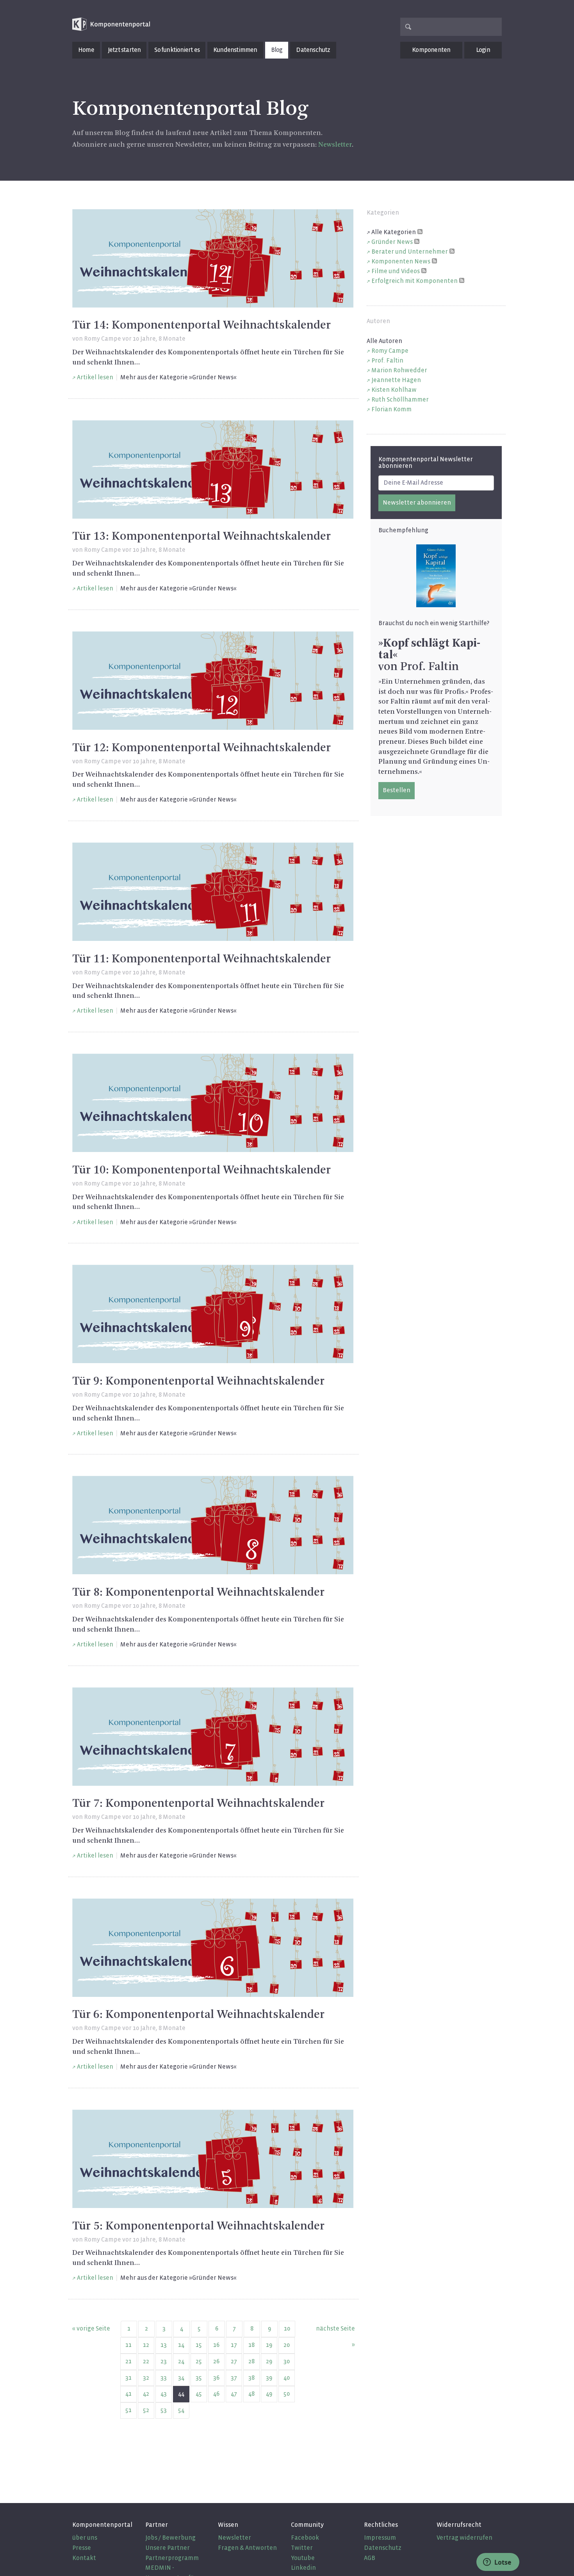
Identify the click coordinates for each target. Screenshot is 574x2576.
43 (164, 2394)
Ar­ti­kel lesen (95, 377)
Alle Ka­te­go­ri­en (394, 232)
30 (287, 2361)
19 (269, 2345)
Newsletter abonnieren (417, 502)
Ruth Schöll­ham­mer (400, 399)
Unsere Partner (168, 2548)
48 (251, 2394)
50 (287, 2394)
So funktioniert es (177, 50)
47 (234, 2394)
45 (199, 2394)
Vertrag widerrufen (464, 2538)
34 (181, 2378)
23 (164, 2361)
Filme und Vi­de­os (396, 271)
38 (251, 2378)
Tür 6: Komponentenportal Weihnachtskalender (198, 2015)
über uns (85, 2538)
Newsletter (234, 2538)
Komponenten (431, 50)
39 (269, 2378)
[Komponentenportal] (111, 24)
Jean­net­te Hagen (396, 380)
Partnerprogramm (172, 2558)
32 (146, 2378)
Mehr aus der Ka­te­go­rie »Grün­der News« (178, 377)
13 (164, 2345)
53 (164, 2410)
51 (128, 2410)
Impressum (380, 2538)
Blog (277, 50)
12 (146, 2345)
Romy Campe (102, 339)
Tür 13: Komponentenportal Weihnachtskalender (201, 537)
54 (181, 2410)
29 (269, 2361)
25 (199, 2361)
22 (146, 2361)
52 (146, 2410)
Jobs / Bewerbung (170, 2538)
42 (146, 2394)
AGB (370, 2558)
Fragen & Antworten (247, 2548)
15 (199, 2345)
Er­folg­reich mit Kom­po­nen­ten (414, 281)
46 (216, 2394)
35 (199, 2378)
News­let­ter (335, 145)
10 (287, 2328)
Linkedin (303, 2568)
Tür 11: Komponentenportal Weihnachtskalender (201, 959)
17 (234, 2345)
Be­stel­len (397, 790)
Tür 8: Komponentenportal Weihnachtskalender (198, 1593)
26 (216, 2361)
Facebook (305, 2538)
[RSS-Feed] (420, 231)
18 (251, 2345)
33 (164, 2378)
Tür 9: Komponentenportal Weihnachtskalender (198, 1381)
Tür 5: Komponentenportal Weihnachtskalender (198, 2226)
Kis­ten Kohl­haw (394, 390)
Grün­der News (392, 242)
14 (181, 2345)
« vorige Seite (91, 2328)
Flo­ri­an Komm (391, 409)
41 (128, 2394)
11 (128, 2345)
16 (216, 2345)
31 (128, 2378)
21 (128, 2361)
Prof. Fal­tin (387, 360)
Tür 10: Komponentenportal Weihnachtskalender (201, 1170)
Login (483, 50)
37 (234, 2378)
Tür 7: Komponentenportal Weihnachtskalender (198, 1804)
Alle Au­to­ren (384, 341)
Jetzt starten (124, 50)
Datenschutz (313, 50)
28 (251, 2361)
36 (216, 2378)
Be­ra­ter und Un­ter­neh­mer (410, 252)
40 (287, 2378)
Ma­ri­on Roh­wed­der (399, 370)
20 (287, 2345)
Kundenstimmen (235, 50)
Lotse (502, 2562)
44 (181, 2394)
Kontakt (84, 2558)
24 (181, 2361)
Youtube (303, 2558)
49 (269, 2394)
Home (86, 50)
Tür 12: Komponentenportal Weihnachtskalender (201, 748)
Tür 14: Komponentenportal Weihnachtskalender (201, 325)
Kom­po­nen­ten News (401, 261)
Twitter (302, 2548)
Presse (82, 2548)
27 (234, 2361)
